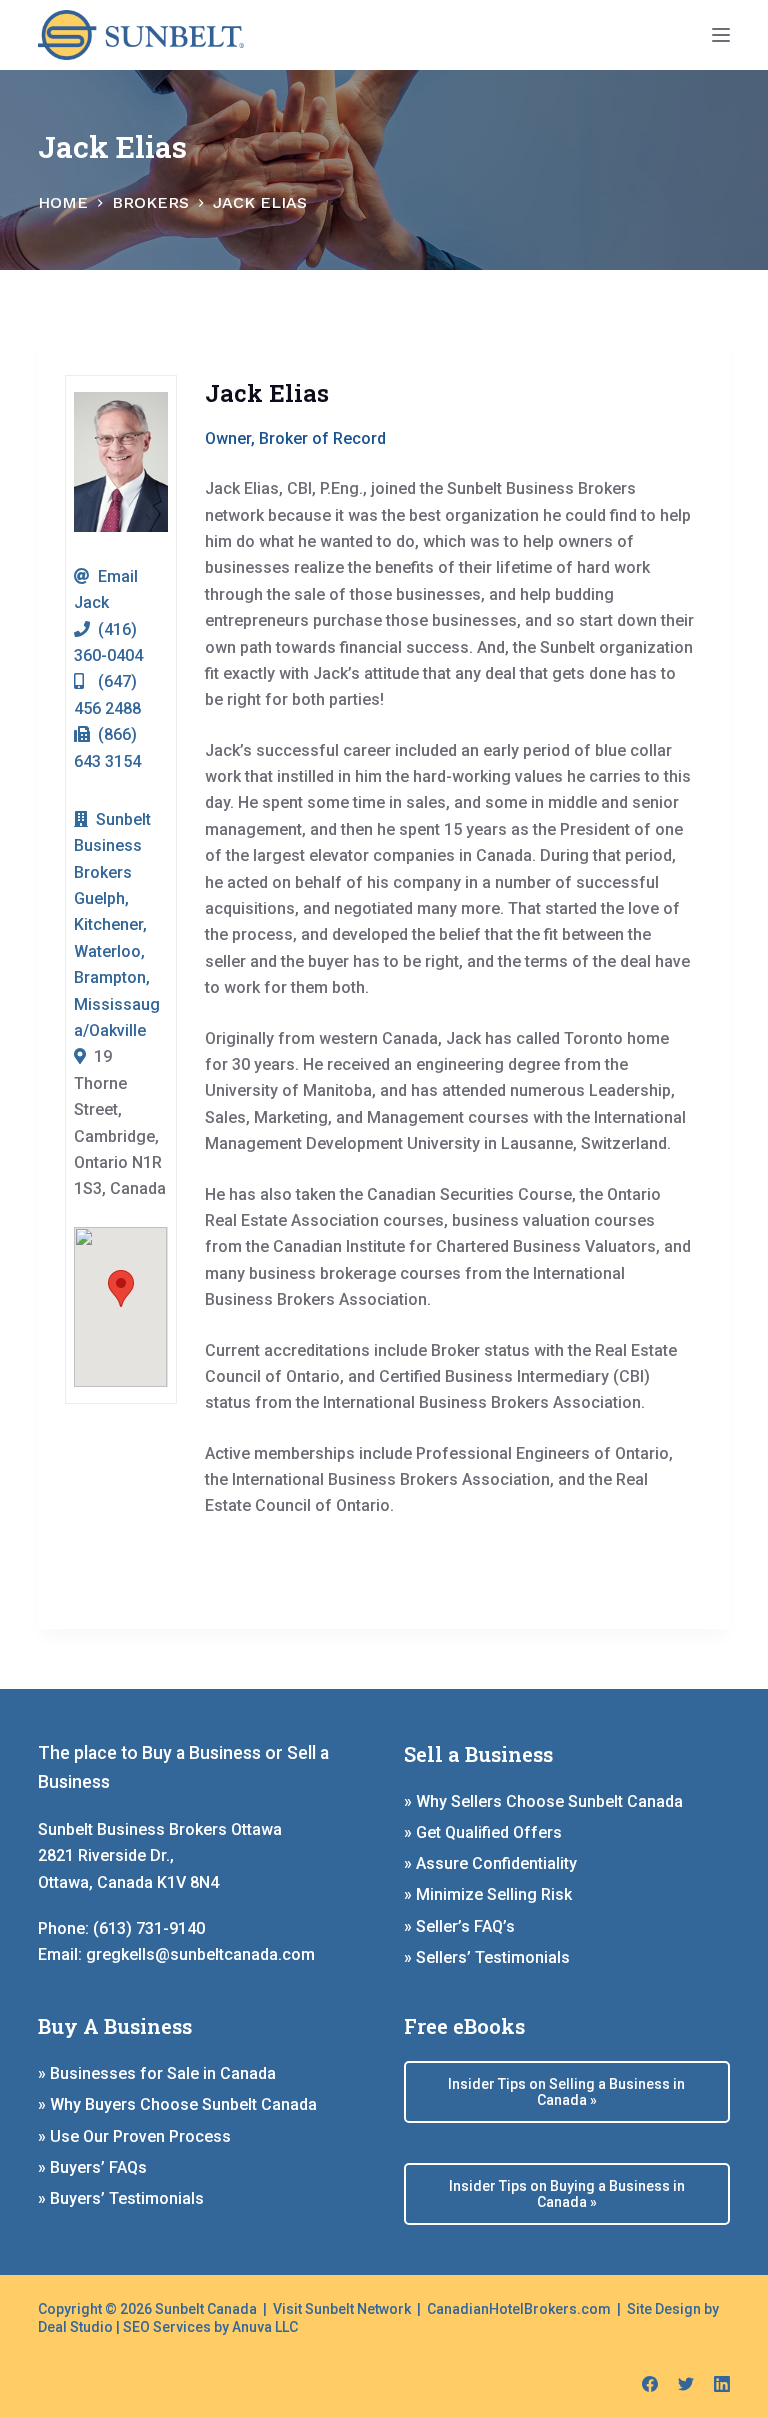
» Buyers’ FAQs (92, 2167)
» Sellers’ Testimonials (487, 1957)
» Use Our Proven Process (134, 2136)
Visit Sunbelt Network (342, 2309)
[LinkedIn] (722, 2384)
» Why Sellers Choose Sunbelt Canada (543, 1801)
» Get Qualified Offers (483, 1832)
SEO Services (167, 2327)
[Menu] (721, 35)
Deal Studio (75, 2327)
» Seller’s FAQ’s (459, 1926)
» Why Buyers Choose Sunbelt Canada (177, 2104)
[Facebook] (650, 2384)
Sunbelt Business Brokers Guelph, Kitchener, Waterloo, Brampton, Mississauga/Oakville (117, 925)
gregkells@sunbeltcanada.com (200, 1954)
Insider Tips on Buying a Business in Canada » (567, 2194)
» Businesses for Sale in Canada (157, 2073)
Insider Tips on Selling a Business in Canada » (566, 2092)
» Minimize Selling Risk (488, 1894)
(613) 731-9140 (149, 1928)
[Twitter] (686, 2384)
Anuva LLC (265, 2327)
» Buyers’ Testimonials (121, 2198)
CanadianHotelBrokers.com (519, 2309)
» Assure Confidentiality (490, 1863)
